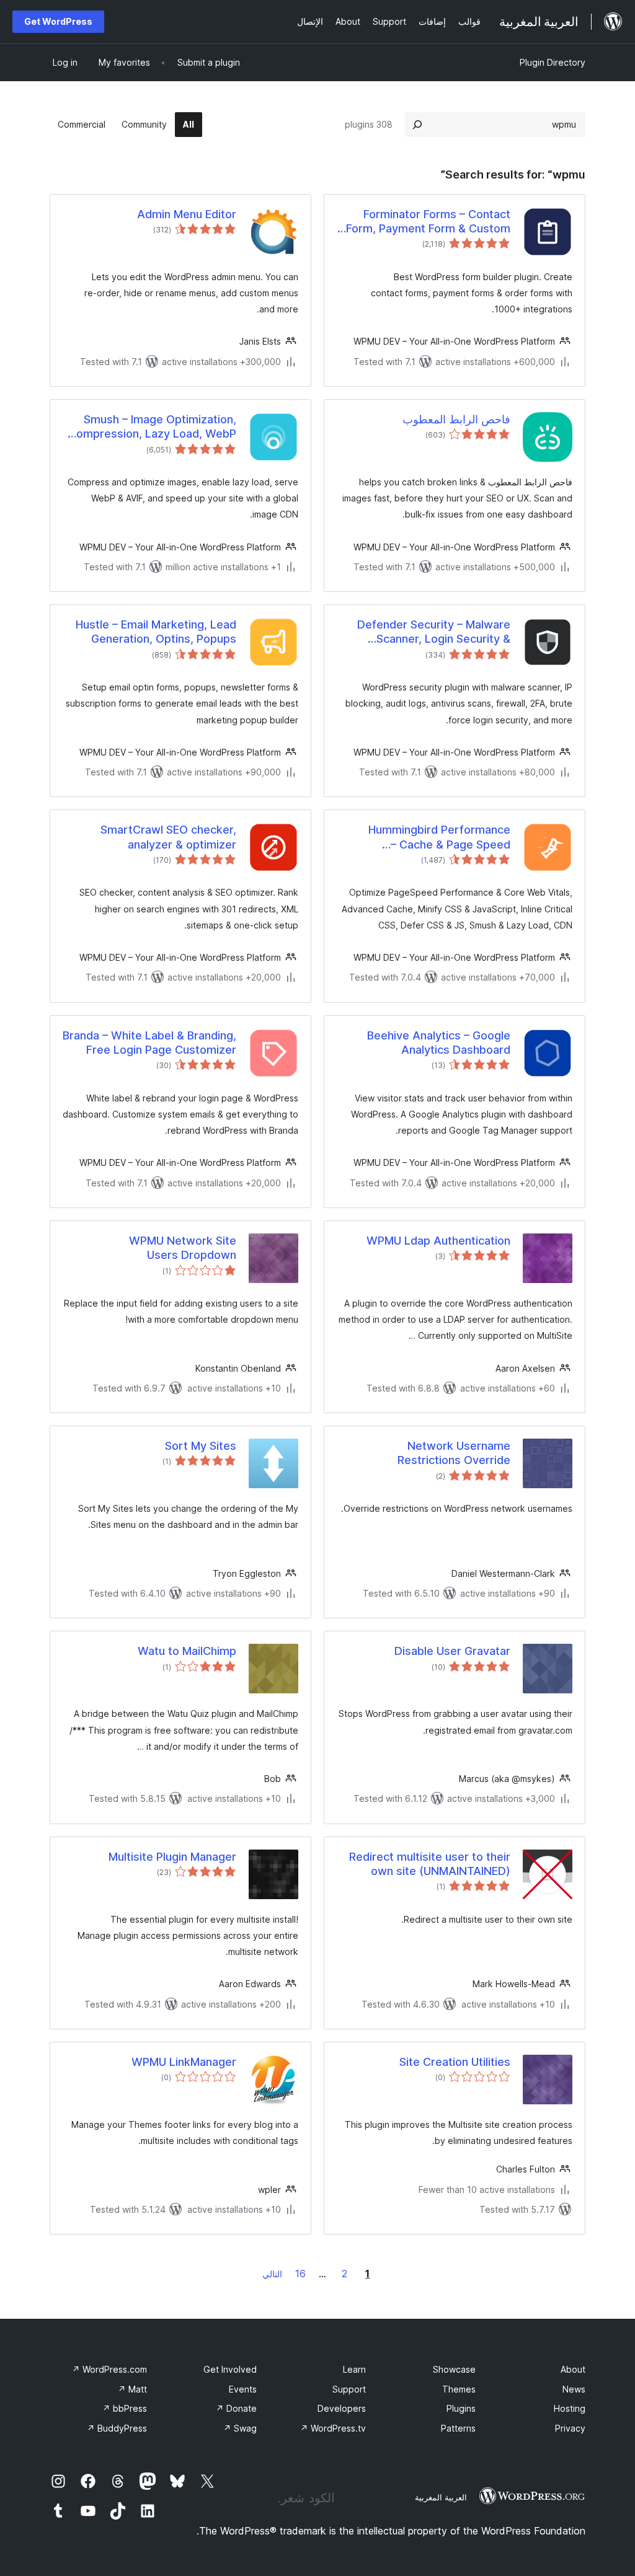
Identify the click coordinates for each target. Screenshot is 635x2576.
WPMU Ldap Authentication (438, 1241)
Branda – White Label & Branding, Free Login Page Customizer (149, 1043)
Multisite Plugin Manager (172, 1857)
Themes (459, 2389)
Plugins (461, 2408)
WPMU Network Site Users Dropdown (183, 1248)
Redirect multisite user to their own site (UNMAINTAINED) (430, 1864)
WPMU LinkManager (184, 2062)
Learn (354, 2369)
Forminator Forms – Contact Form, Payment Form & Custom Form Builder (428, 222)
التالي (272, 2274)
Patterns (458, 2428)
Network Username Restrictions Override (454, 1453)
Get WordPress (58, 21)
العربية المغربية (441, 2497)
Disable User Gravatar (452, 1651)
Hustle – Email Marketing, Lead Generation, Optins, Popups (156, 632)
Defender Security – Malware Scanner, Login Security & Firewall (434, 632)
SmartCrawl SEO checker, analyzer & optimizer (168, 837)
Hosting (570, 2408)
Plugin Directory (553, 62)
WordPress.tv (333, 2428)
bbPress (125, 2408)
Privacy (570, 2428)
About (573, 2369)
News (574, 2389)
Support (349, 2389)
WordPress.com (109, 2369)
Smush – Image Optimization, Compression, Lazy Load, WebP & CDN (152, 427)
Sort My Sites (201, 1446)
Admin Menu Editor (187, 214)
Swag (240, 2428)
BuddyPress (117, 2428)
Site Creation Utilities (455, 2062)
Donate (236, 2408)
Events (243, 2389)
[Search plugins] (417, 125)
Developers (342, 2408)
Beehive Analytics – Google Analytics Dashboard (439, 1043)
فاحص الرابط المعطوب (456, 419)
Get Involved (230, 2369)
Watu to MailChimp (187, 1651)
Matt (132, 2389)
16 (300, 2274)
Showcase (454, 2369)
